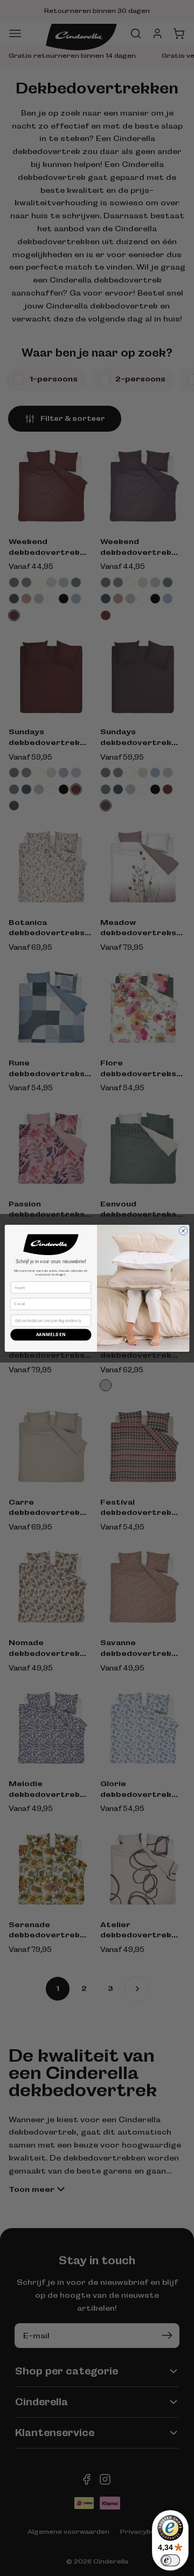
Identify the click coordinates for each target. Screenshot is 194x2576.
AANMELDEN (51, 1335)
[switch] (170, 2560)
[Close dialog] (183, 1230)
